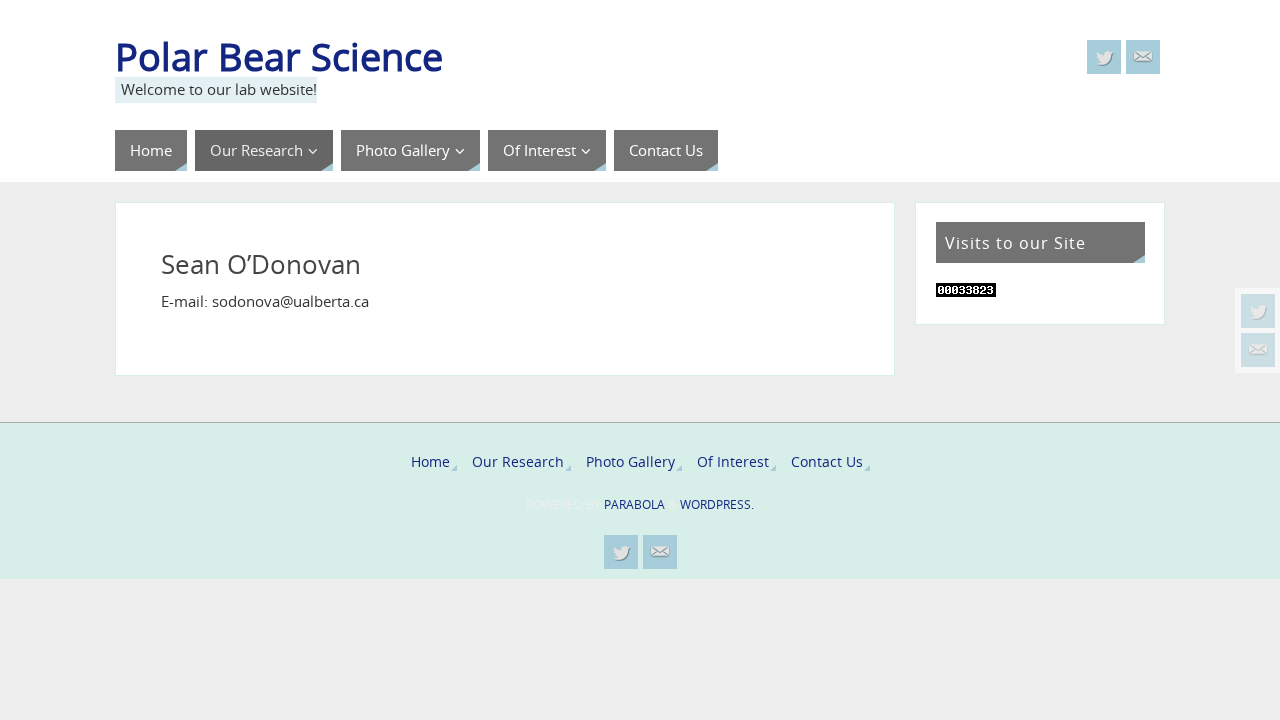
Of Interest (733, 462)
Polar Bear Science (279, 56)
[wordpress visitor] (966, 291)
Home (430, 462)
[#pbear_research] (1258, 311)
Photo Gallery (630, 462)
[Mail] (1258, 350)
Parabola (634, 504)
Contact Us (827, 462)
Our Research (518, 462)
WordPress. (717, 504)
